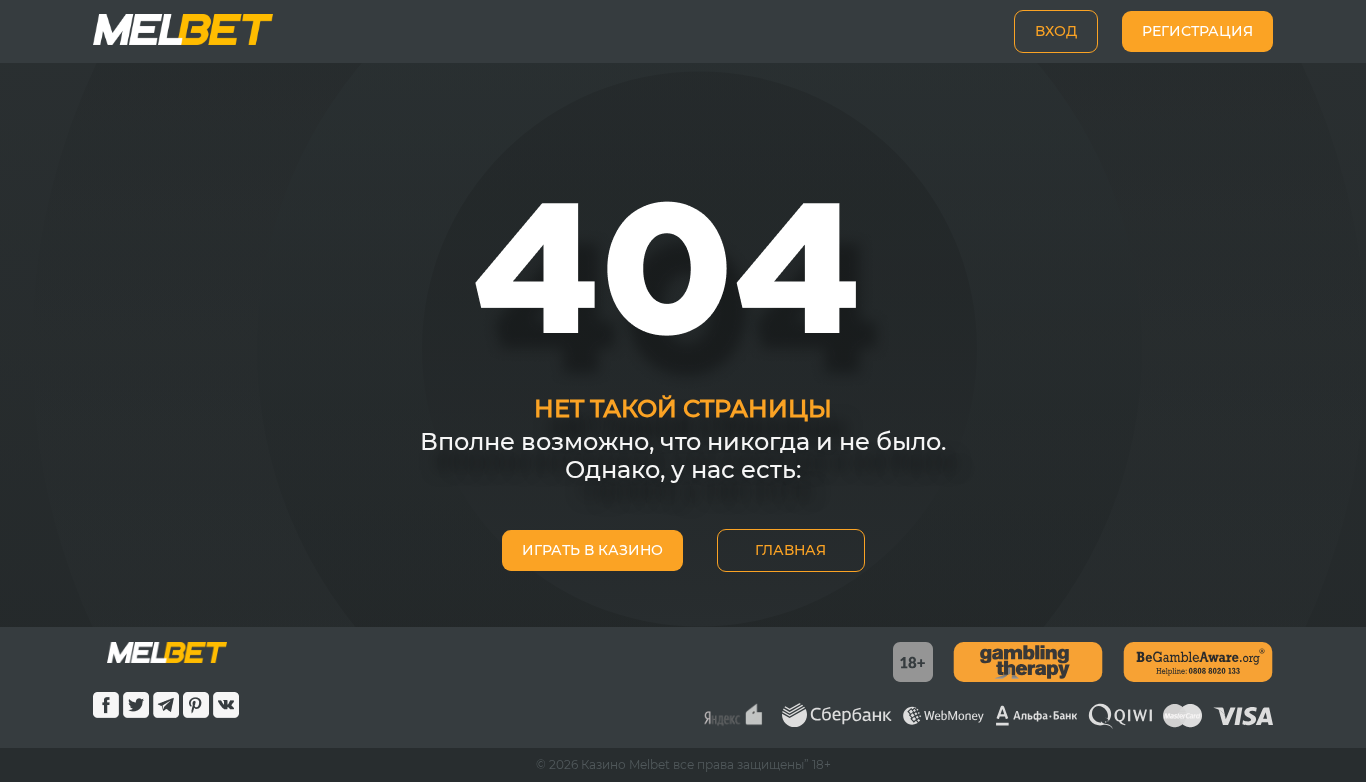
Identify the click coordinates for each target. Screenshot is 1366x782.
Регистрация (1197, 31)
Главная (790, 550)
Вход (1056, 31)
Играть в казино (592, 550)
